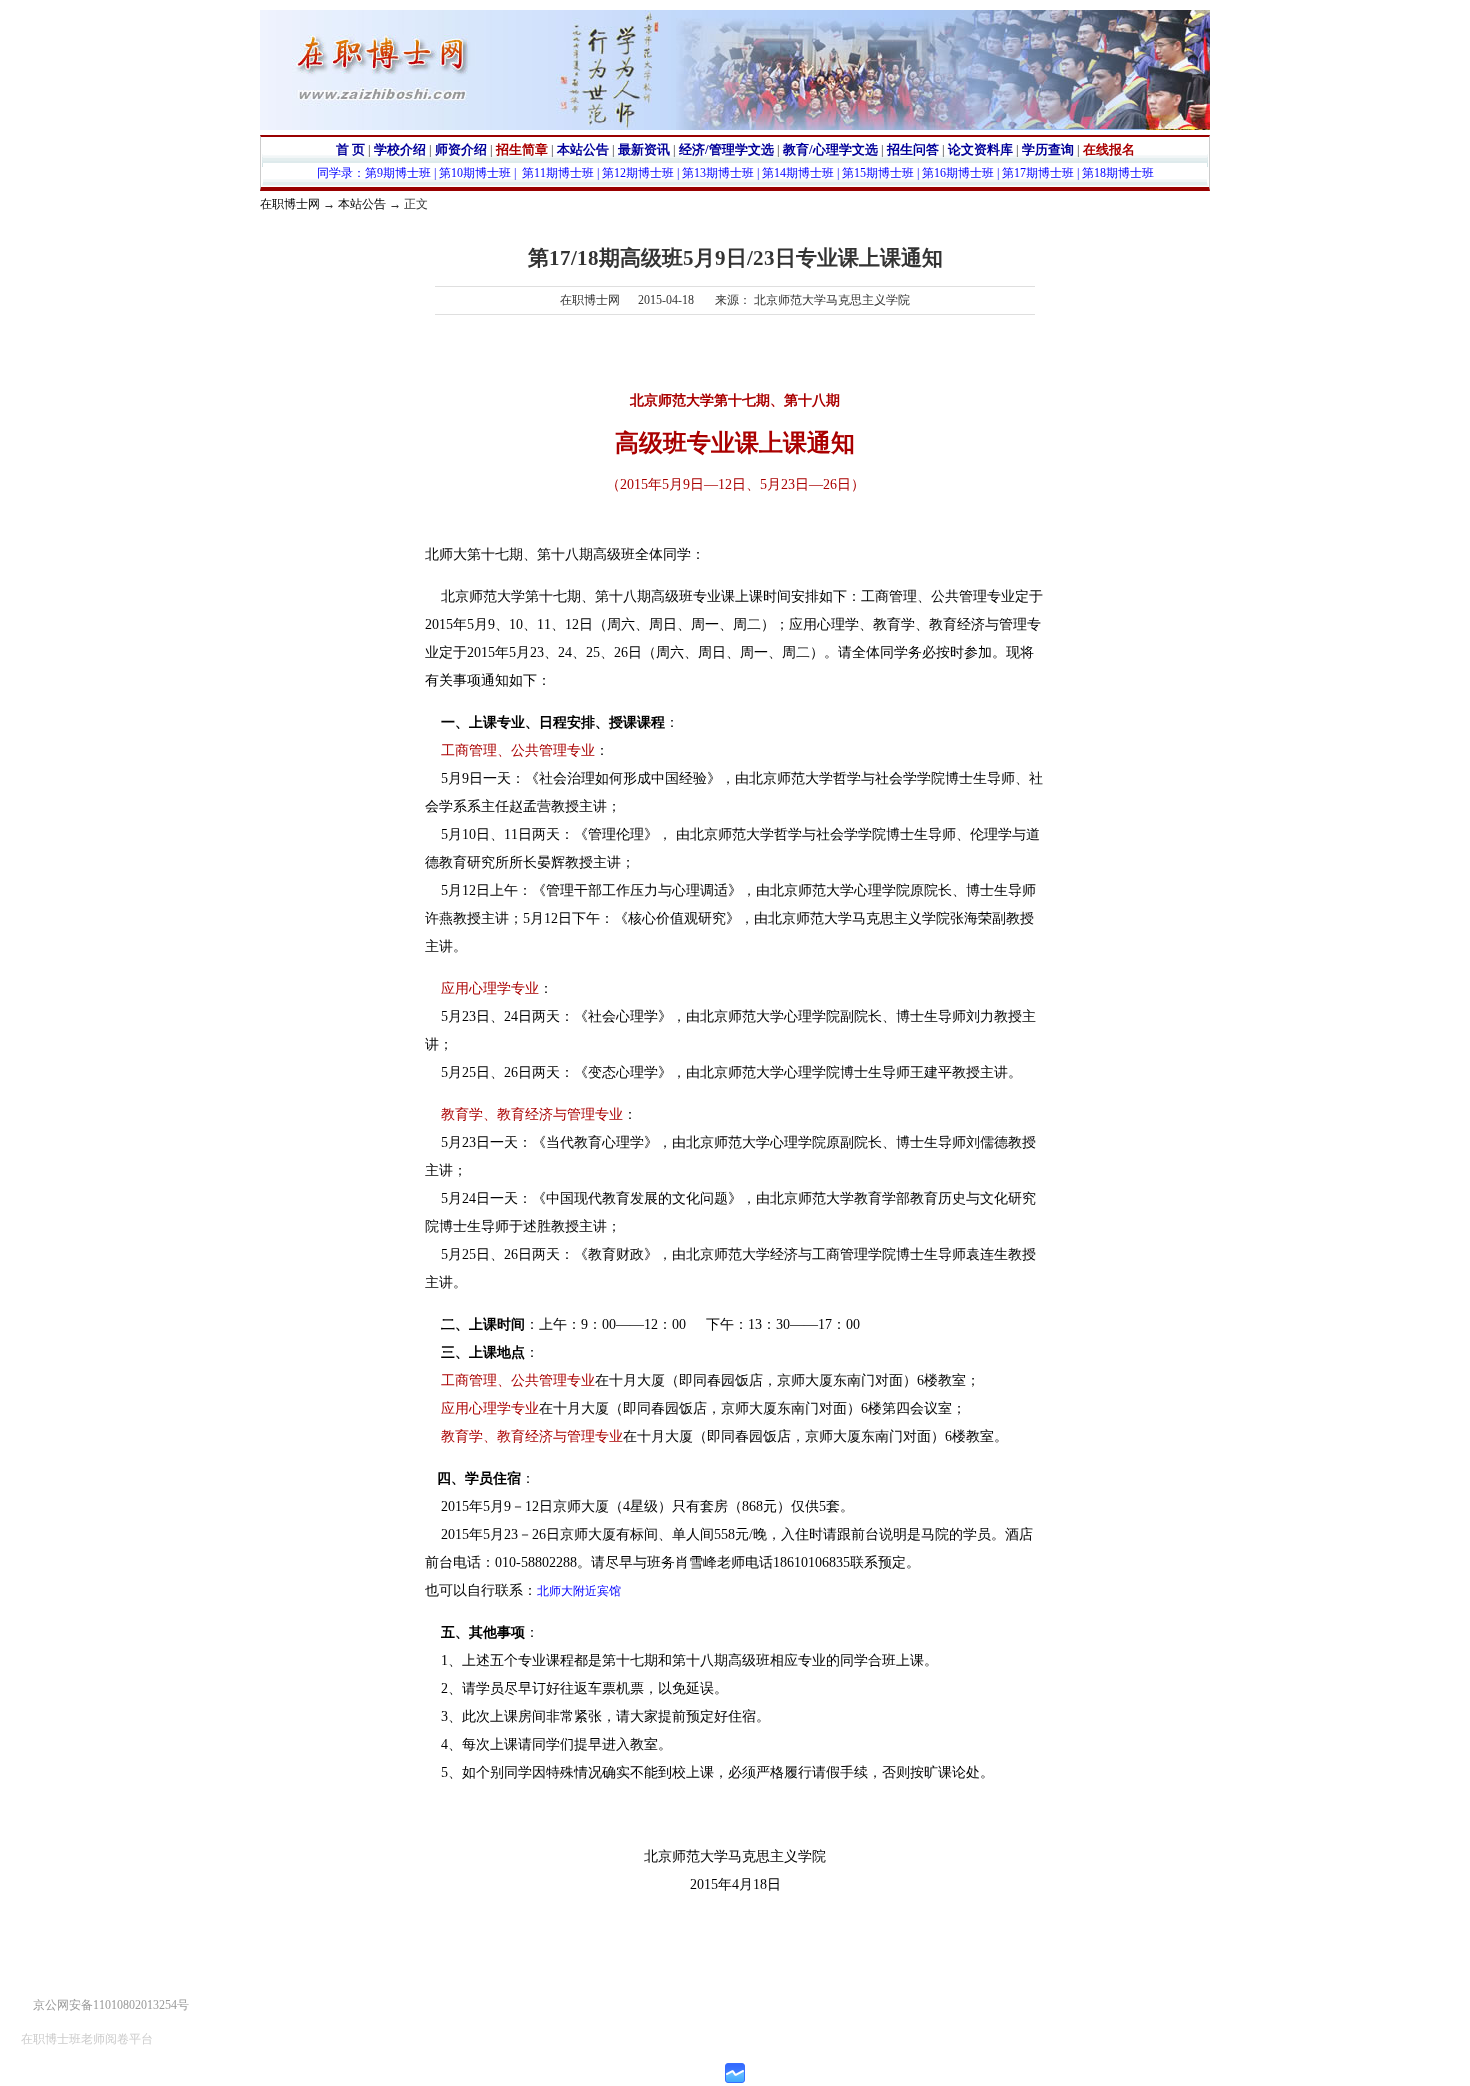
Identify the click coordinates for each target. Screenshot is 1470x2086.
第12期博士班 (638, 173)
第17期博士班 (1038, 173)
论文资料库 (980, 149)
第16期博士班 (958, 173)
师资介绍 (461, 149)
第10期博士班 (475, 173)
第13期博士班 (718, 173)
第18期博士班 (1118, 173)
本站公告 (583, 149)
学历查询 (1048, 149)
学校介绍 (400, 149)
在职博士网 (290, 204)
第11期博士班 (558, 173)
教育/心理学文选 (830, 149)
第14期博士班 (798, 173)
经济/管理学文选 (726, 149)
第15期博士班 (878, 173)
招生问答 (913, 149)
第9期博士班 (398, 173)
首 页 (350, 149)
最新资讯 (644, 149)
